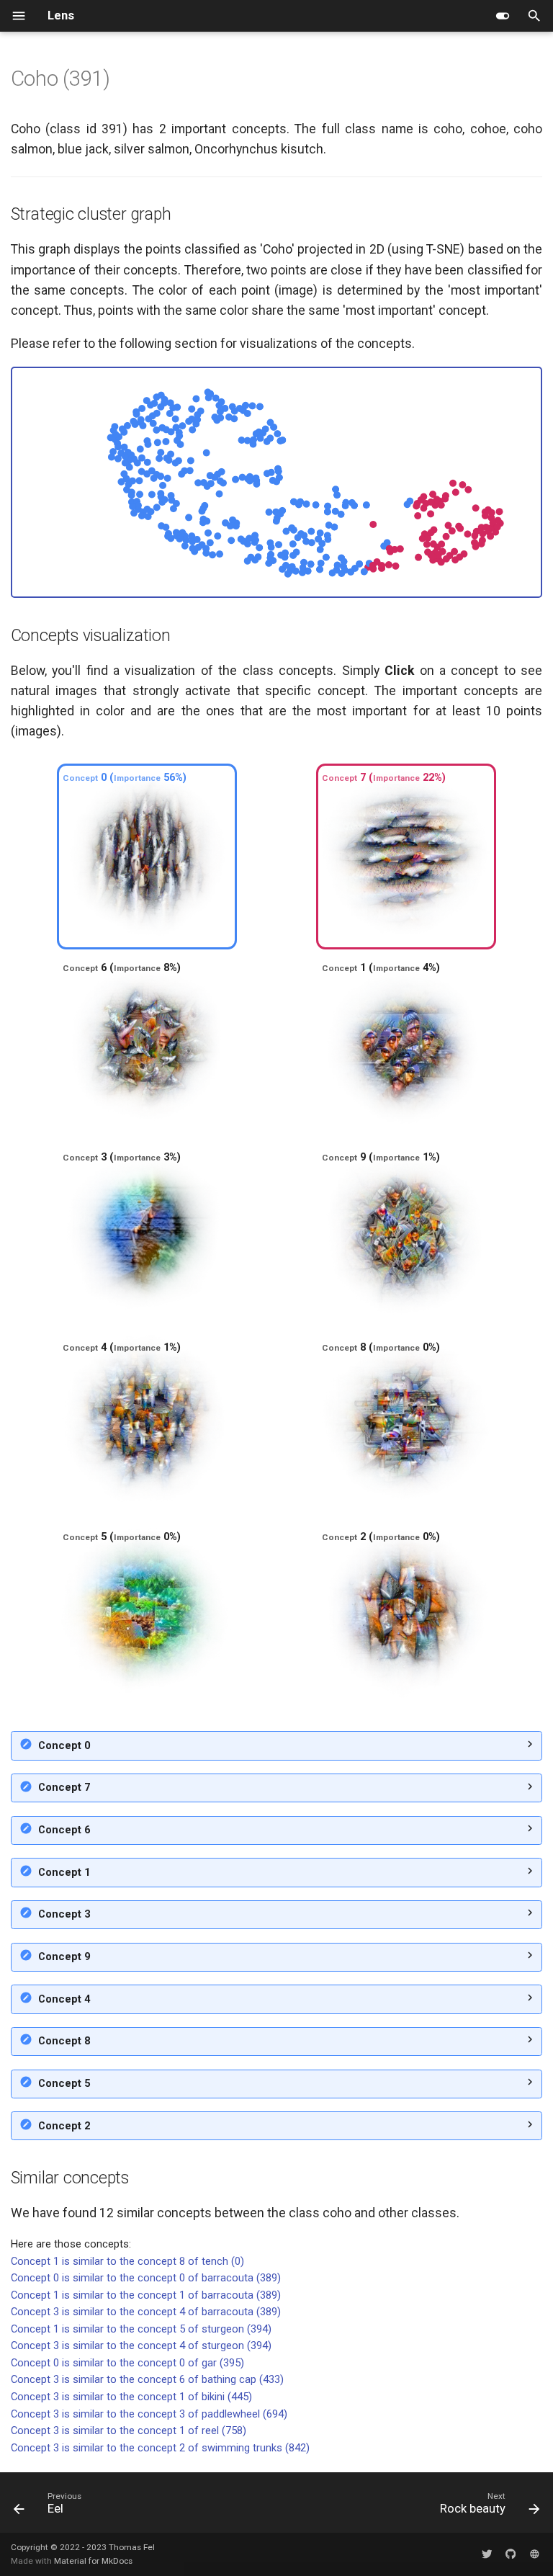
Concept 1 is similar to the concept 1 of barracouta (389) (146, 2295)
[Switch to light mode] (503, 16)
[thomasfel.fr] (535, 2554)
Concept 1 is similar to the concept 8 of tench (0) (127, 2261)
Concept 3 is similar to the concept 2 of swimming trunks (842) (160, 2448)
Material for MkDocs (93, 2561)
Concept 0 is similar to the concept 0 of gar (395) (127, 2363)
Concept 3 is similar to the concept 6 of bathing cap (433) (147, 2379)
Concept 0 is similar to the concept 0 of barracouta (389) (146, 2278)
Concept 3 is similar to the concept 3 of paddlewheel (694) (149, 2414)
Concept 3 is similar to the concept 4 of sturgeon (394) (141, 2345)
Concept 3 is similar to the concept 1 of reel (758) (129, 2430)
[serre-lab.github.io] (510, 2554)
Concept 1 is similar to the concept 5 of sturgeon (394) (141, 2329)
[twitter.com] (486, 2554)
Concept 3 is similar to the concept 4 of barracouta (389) (146, 2312)
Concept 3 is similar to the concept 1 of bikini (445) (131, 2397)
